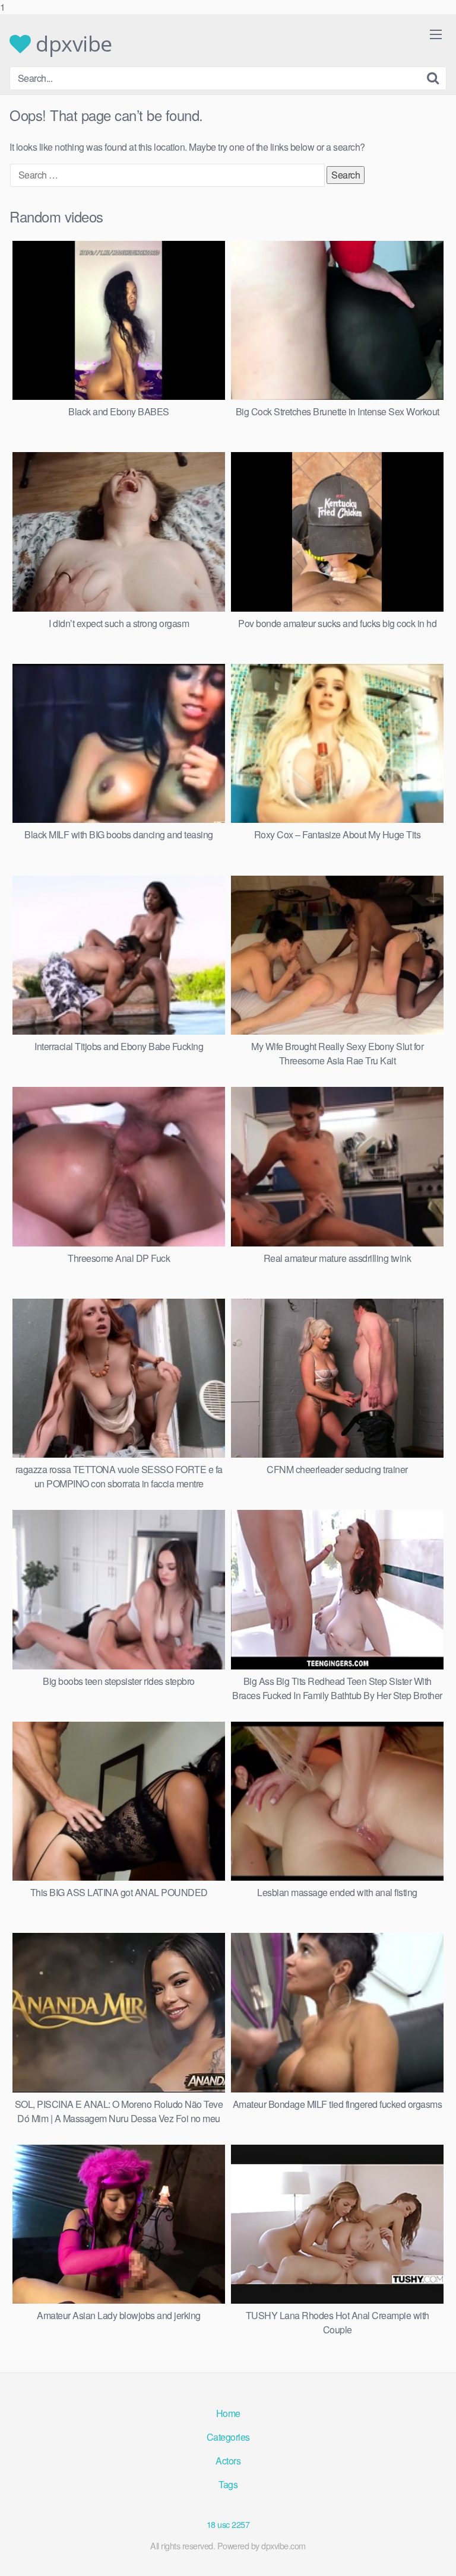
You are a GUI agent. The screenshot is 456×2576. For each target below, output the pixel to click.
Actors (228, 2461)
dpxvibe (72, 44)
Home (228, 2413)
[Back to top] (435, 2555)
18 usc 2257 (228, 2524)
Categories (228, 2437)
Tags (228, 2484)
